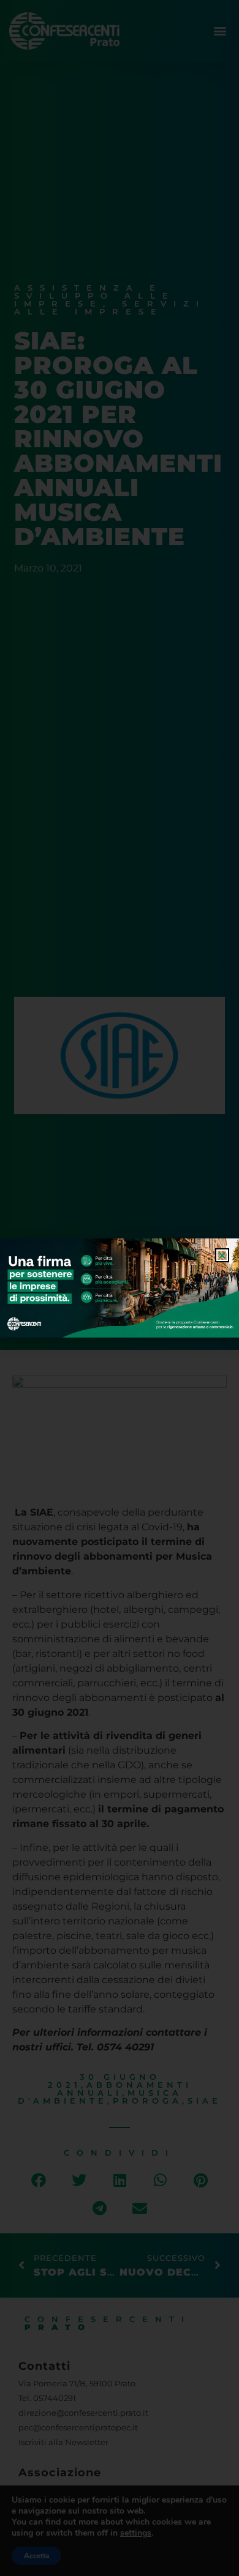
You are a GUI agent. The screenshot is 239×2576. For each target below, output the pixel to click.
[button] (222, 1255)
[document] (120, 1288)
